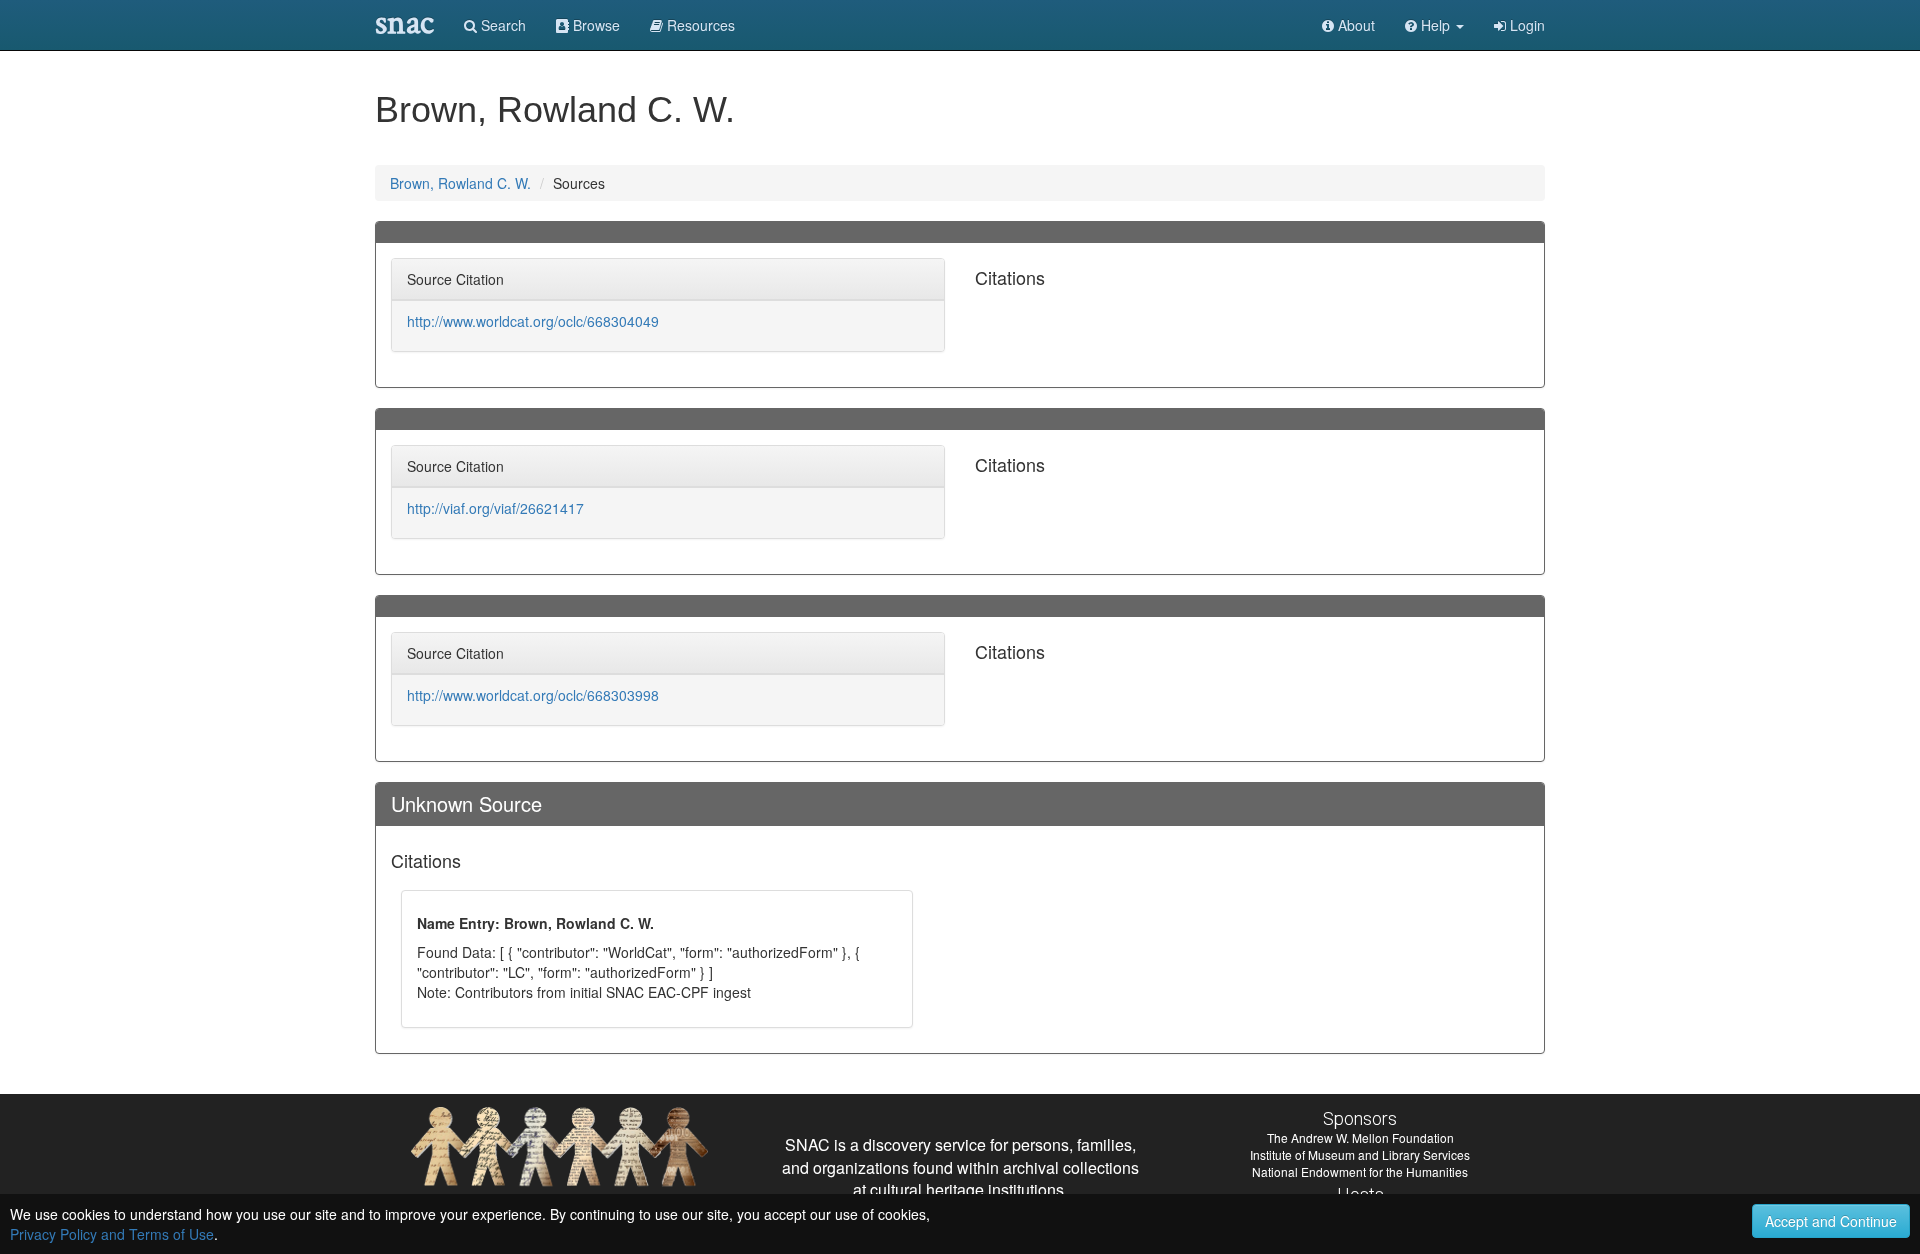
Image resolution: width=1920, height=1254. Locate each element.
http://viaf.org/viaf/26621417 (495, 508)
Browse (594, 25)
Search (501, 25)
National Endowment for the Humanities (1360, 1171)
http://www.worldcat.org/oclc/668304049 (533, 321)
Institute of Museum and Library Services (1360, 1154)
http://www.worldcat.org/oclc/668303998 (533, 695)
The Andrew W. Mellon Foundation (1360, 1137)
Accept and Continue (1831, 1221)
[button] (1434, 25)
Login (1525, 25)
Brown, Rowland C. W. (460, 183)
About (1354, 25)
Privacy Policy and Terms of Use (112, 1234)
